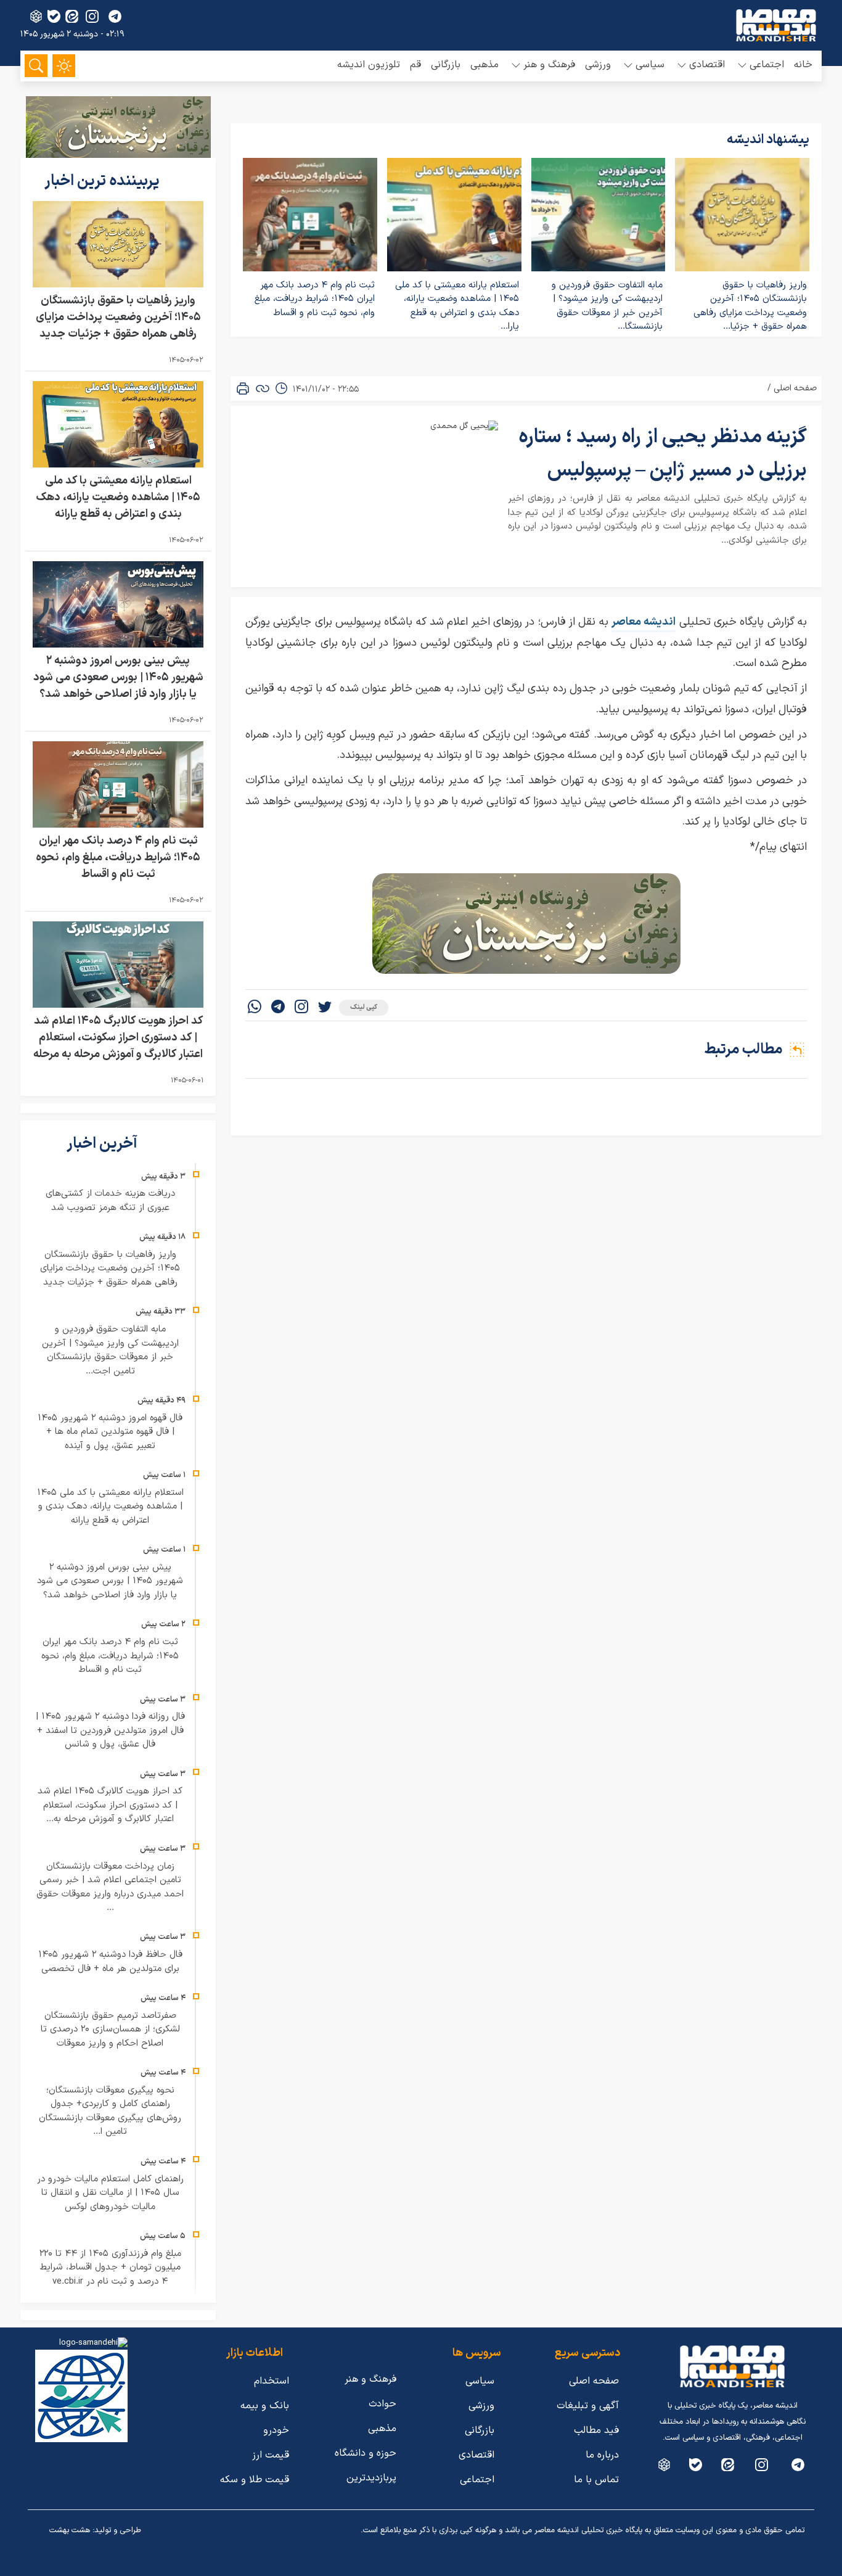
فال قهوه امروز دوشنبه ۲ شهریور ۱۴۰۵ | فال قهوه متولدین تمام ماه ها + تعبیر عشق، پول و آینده (110, 1432)
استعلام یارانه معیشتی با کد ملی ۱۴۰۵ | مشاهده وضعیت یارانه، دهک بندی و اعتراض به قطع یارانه (118, 497)
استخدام (272, 2381)
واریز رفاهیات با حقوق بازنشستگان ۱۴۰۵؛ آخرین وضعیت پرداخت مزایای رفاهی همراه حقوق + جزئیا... (750, 306)
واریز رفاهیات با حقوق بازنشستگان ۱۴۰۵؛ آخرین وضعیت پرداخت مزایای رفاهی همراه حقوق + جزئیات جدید (118, 317)
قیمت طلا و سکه (255, 2480)
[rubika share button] (36, 16)
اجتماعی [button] (767, 65)
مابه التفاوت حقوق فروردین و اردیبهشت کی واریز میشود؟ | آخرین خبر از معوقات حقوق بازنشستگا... (607, 306)
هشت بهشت (70, 2530)
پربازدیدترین (371, 2478)
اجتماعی (477, 2480)
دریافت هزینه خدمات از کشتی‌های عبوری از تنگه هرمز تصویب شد (110, 1201)
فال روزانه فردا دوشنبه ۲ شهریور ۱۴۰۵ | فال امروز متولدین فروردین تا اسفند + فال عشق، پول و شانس (110, 1730)
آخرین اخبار (104, 1144)
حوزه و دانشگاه (366, 2453)
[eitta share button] (72, 16)
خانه (803, 65)
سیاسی (480, 2381)
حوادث (382, 2404)
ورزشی (598, 65)
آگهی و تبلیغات (588, 2406)
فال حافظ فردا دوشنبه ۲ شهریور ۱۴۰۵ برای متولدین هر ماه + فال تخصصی (110, 1962)
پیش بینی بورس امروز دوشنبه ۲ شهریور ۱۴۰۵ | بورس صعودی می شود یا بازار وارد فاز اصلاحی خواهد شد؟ (118, 677)
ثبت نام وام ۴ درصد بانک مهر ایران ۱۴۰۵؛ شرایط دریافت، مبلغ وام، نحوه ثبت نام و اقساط (315, 299)
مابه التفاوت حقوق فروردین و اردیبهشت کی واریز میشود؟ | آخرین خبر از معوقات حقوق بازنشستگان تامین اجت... (110, 1350)
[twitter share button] (325, 1008)
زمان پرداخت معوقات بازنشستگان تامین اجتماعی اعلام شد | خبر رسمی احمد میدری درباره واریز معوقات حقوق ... (110, 1887)
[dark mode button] (64, 66)
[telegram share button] (115, 16)
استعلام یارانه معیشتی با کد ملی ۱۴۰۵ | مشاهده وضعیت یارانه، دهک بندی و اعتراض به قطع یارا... (457, 306)
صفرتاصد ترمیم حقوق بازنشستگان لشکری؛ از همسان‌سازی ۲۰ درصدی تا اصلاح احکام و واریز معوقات (110, 2030)
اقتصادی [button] (707, 65)
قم (415, 65)
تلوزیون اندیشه (369, 65)
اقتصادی (476, 2455)
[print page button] (243, 389)
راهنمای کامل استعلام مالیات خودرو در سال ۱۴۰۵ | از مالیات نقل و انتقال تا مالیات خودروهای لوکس (110, 2193)
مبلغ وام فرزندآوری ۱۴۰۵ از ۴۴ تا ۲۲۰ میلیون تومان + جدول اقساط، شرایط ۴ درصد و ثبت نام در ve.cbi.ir (110, 2268)
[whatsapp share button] (255, 1008)
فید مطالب (596, 2430)
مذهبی (484, 65)
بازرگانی (446, 65)
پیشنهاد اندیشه (768, 140)
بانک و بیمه (265, 2406)
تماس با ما (596, 2480)
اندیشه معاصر (644, 622)
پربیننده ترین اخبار (104, 181)
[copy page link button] (263, 389)
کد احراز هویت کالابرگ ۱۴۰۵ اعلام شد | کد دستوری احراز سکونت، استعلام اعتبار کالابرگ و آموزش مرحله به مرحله (118, 1038)
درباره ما (602, 2455)
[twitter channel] (798, 2465)
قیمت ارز (271, 2455)
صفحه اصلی (795, 388)
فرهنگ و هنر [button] (549, 65)
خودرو (276, 2430)
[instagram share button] (92, 16)
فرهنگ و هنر (370, 2379)
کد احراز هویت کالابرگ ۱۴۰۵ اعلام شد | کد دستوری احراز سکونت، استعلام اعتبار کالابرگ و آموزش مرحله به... (110, 1805)
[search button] (36, 66)
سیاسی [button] (650, 65)
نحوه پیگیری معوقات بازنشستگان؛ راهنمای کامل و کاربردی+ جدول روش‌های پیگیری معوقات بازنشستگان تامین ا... (110, 2111)
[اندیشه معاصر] (776, 25)
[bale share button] (54, 16)
